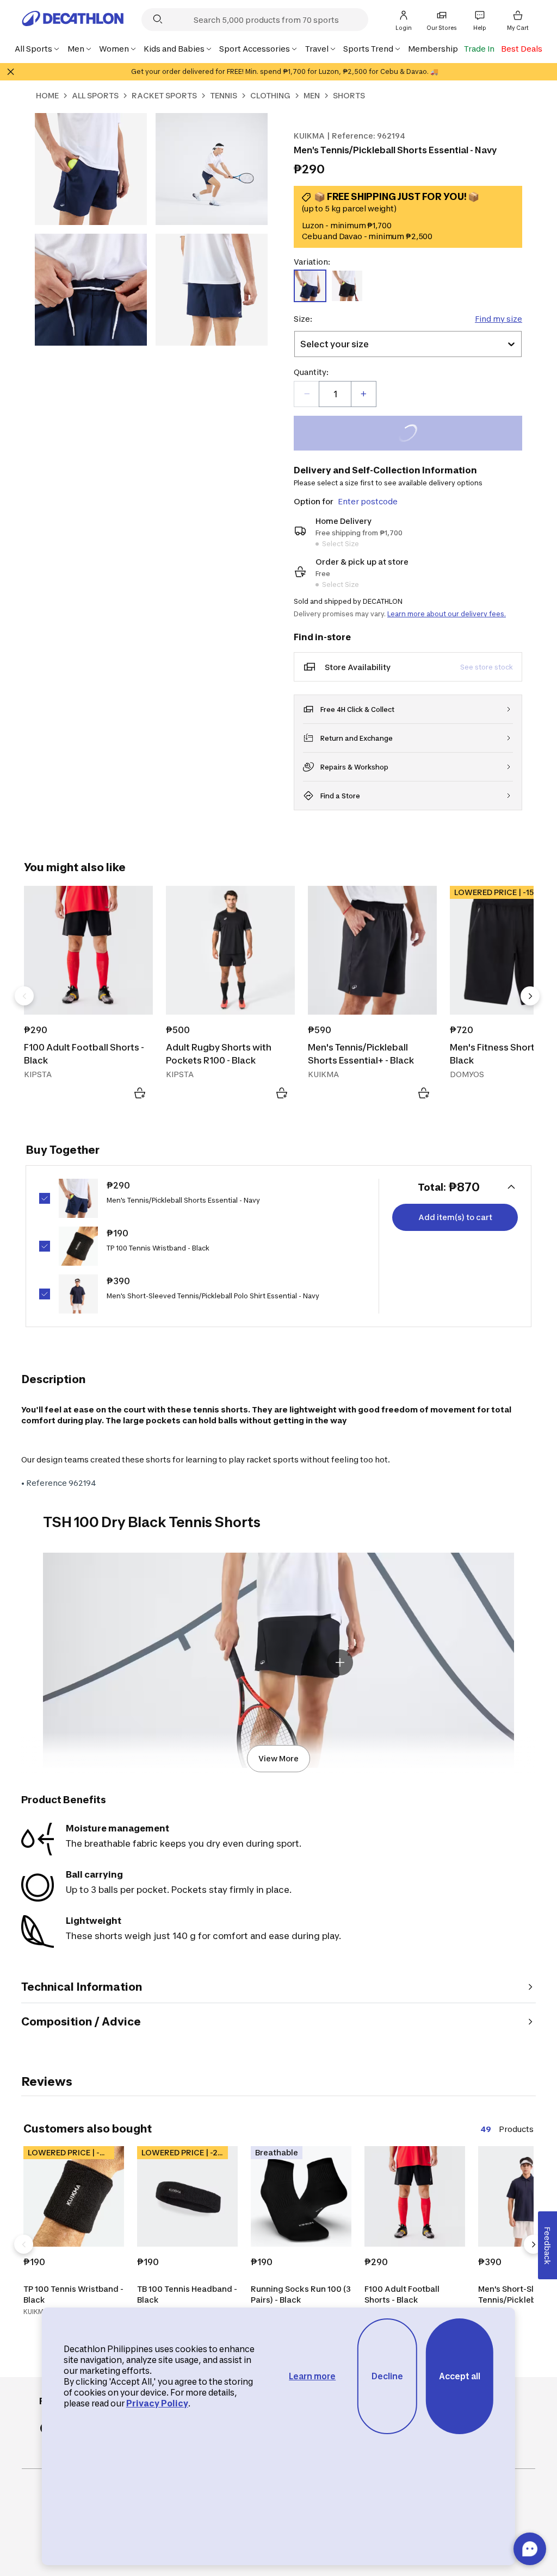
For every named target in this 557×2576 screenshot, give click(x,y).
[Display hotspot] (340, 1662)
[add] (363, 394)
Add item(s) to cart (455, 1217)
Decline (387, 2376)
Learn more (312, 2376)
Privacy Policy (157, 2403)
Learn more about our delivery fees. (447, 614)
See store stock (487, 667)
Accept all (460, 2376)
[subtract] (307, 394)
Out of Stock (414, 434)
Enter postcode (368, 501)
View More (278, 1758)
